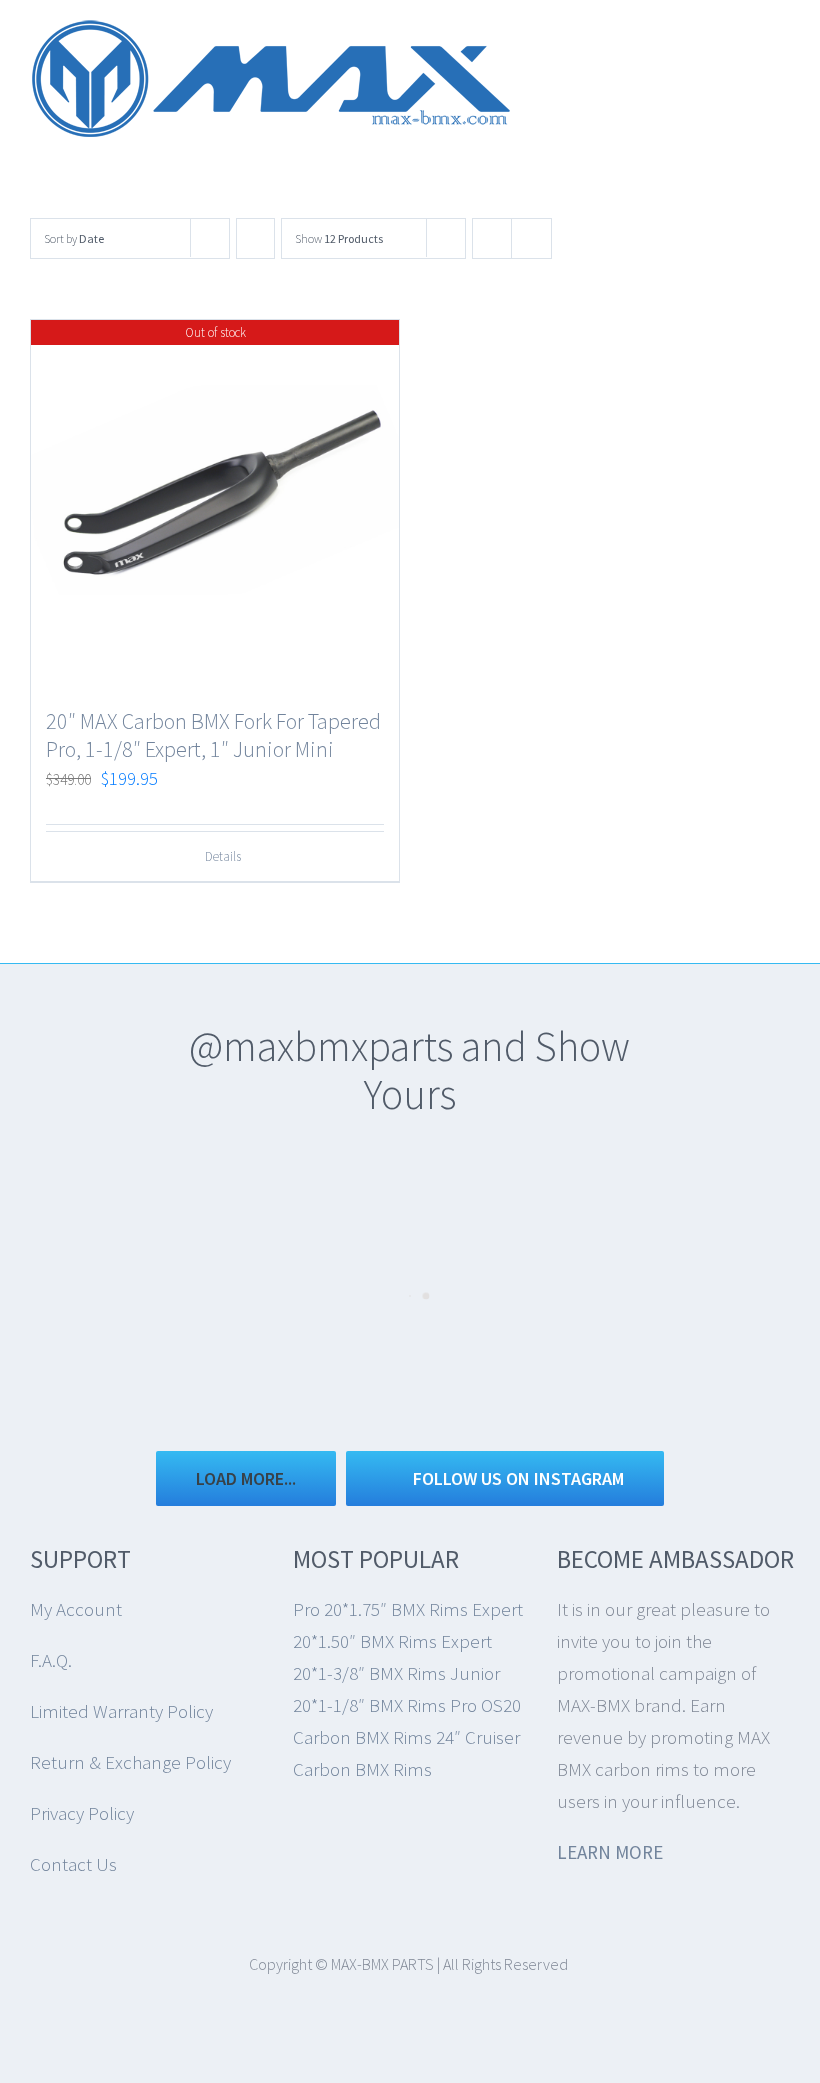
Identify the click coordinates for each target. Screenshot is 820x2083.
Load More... (246, 1478)
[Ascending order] (255, 238)
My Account (76, 1609)
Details (223, 856)
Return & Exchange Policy (130, 1762)
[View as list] (531, 238)
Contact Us (73, 1864)
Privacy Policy (82, 1813)
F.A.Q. (51, 1660)
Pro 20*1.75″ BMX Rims (380, 1609)
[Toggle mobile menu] (782, 45)
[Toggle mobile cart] (746, 45)
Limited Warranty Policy (121, 1711)
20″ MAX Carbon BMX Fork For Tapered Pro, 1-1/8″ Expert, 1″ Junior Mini (213, 735)
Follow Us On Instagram (518, 1478)
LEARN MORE (610, 1852)
